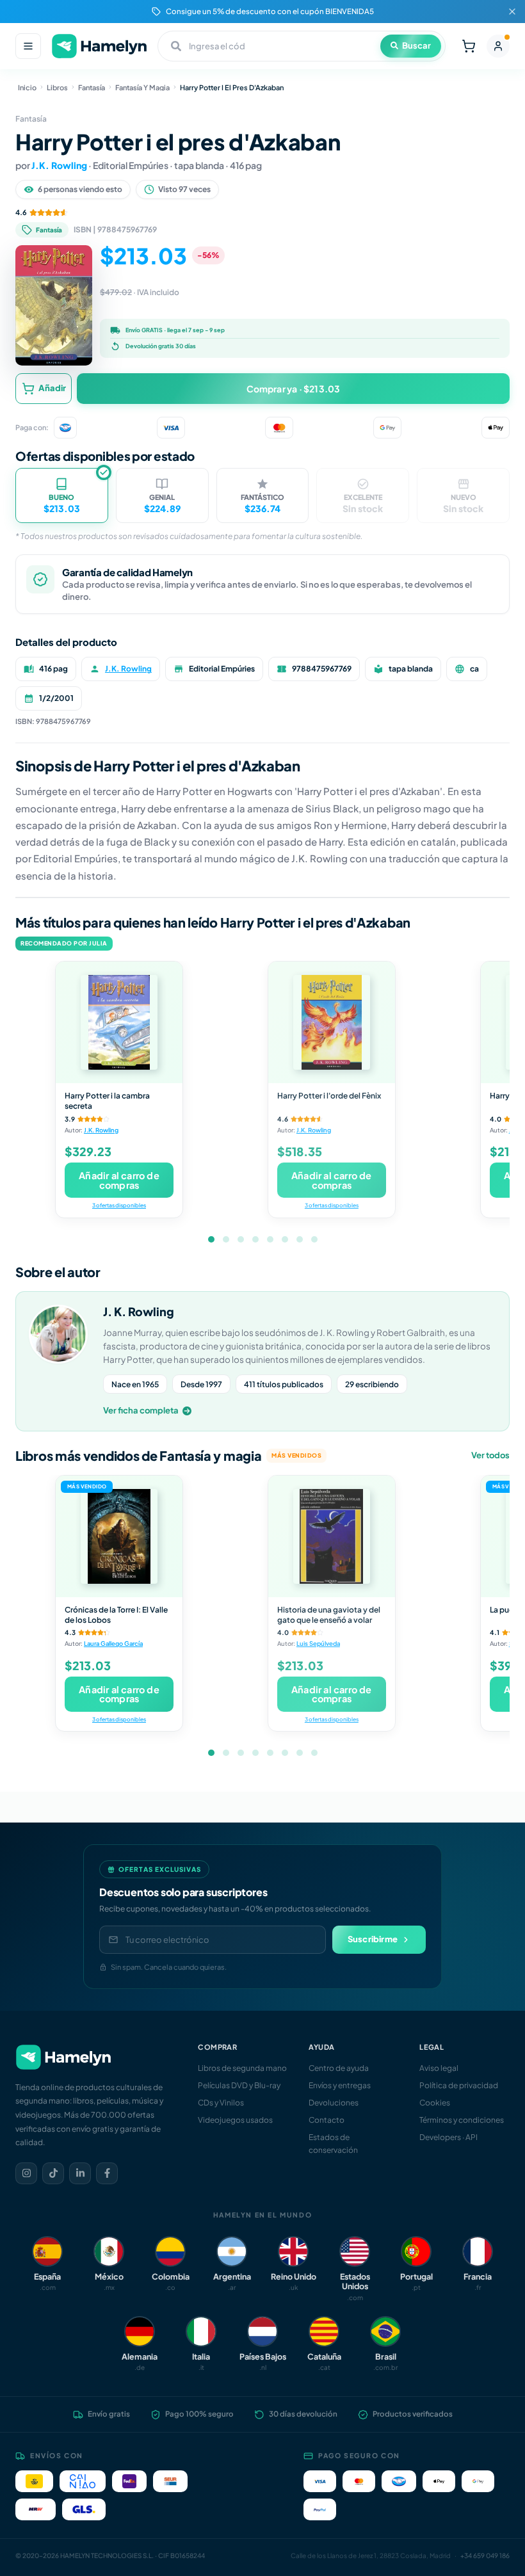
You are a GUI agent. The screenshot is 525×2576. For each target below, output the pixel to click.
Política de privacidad (459, 2085)
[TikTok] (53, 2173)
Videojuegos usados (235, 2120)
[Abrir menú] (28, 46)
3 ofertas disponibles (119, 1205)
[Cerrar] (512, 12)
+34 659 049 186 (485, 2556)
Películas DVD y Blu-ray (239, 2085)
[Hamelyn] (99, 46)
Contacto (327, 2120)
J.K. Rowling (59, 165)
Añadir (52, 388)
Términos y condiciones (462, 2120)
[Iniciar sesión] (498, 46)
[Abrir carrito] (469, 46)
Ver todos (490, 1455)
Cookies (435, 2103)
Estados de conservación (333, 2143)
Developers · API (448, 2137)
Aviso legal (439, 2068)
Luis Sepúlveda (318, 1643)
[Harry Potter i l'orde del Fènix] (332, 1022)
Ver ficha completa (141, 1410)
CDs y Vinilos (221, 2103)
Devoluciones (334, 2103)
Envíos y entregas (340, 2085)
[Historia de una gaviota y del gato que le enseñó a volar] (332, 1536)
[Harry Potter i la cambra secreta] (119, 1022)
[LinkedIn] (80, 2173)
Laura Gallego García (113, 1643)
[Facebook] (107, 2173)
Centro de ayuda (339, 2068)
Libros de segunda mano (242, 2068)
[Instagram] (26, 2173)
